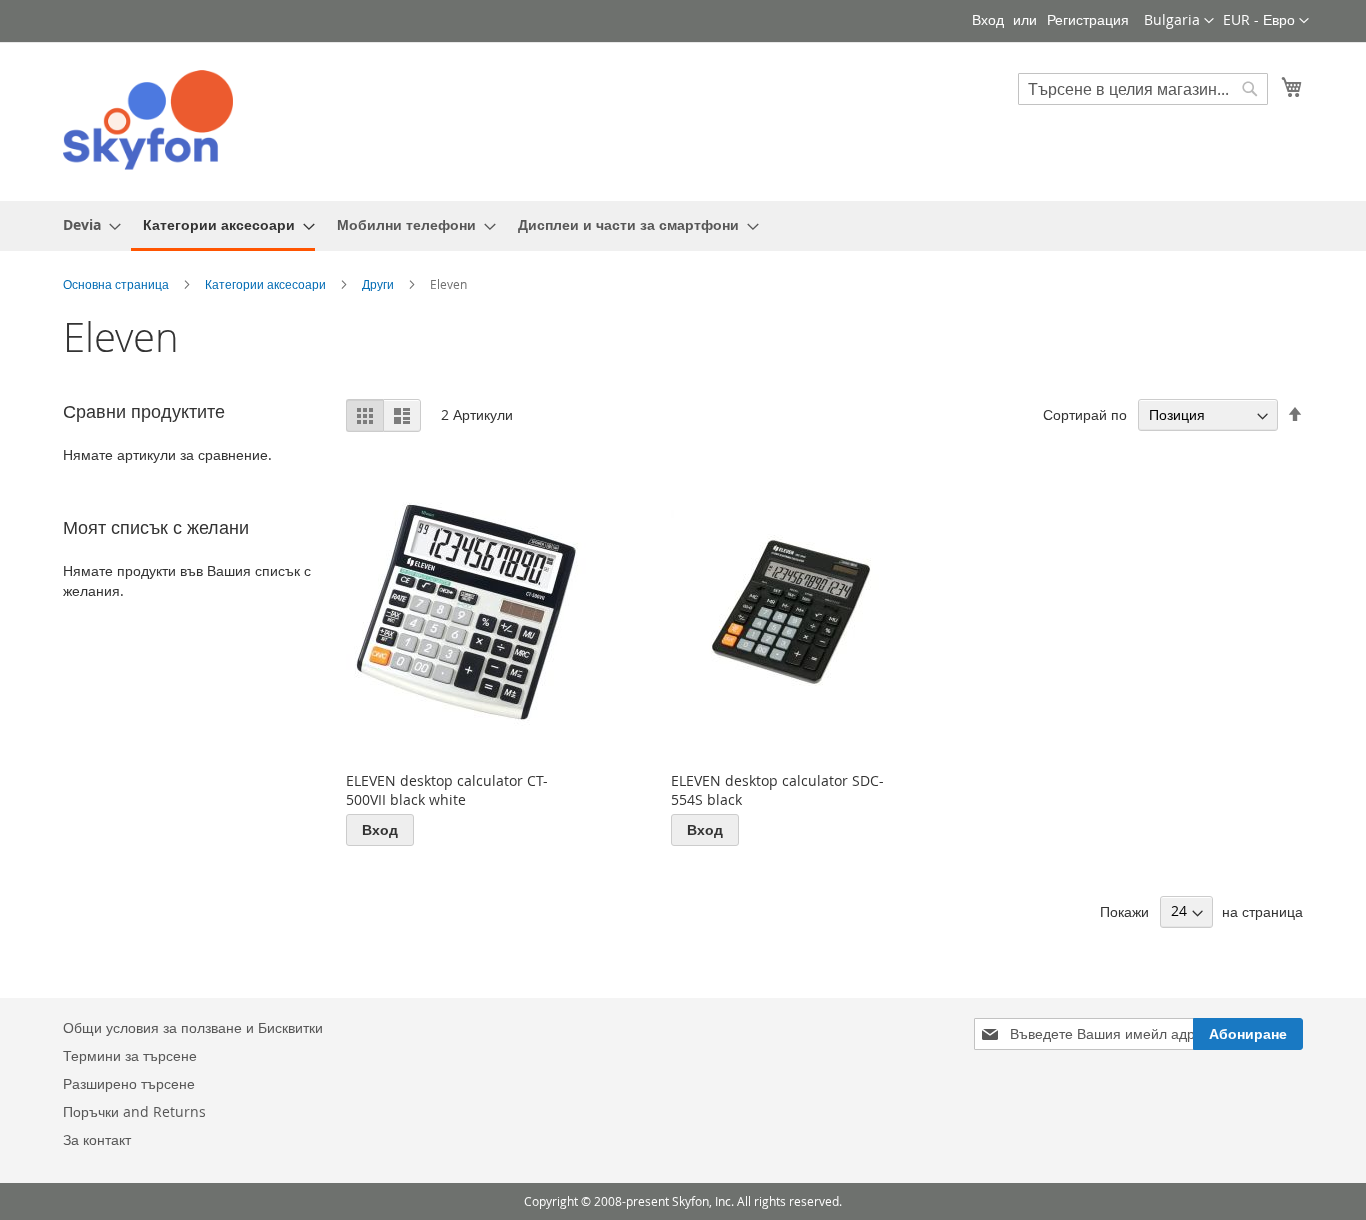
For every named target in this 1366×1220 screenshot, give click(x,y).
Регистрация (1088, 19)
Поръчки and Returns (134, 1111)
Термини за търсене (130, 1055)
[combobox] (1143, 89)
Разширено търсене (129, 1083)
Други (379, 284)
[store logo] (148, 120)
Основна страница (117, 284)
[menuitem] (86, 224)
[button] (1266, 21)
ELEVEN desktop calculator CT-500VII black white (447, 790)
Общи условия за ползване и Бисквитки (193, 1027)
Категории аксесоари (267, 284)
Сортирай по (1085, 414)
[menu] (683, 226)
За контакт (97, 1139)
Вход (988, 19)
